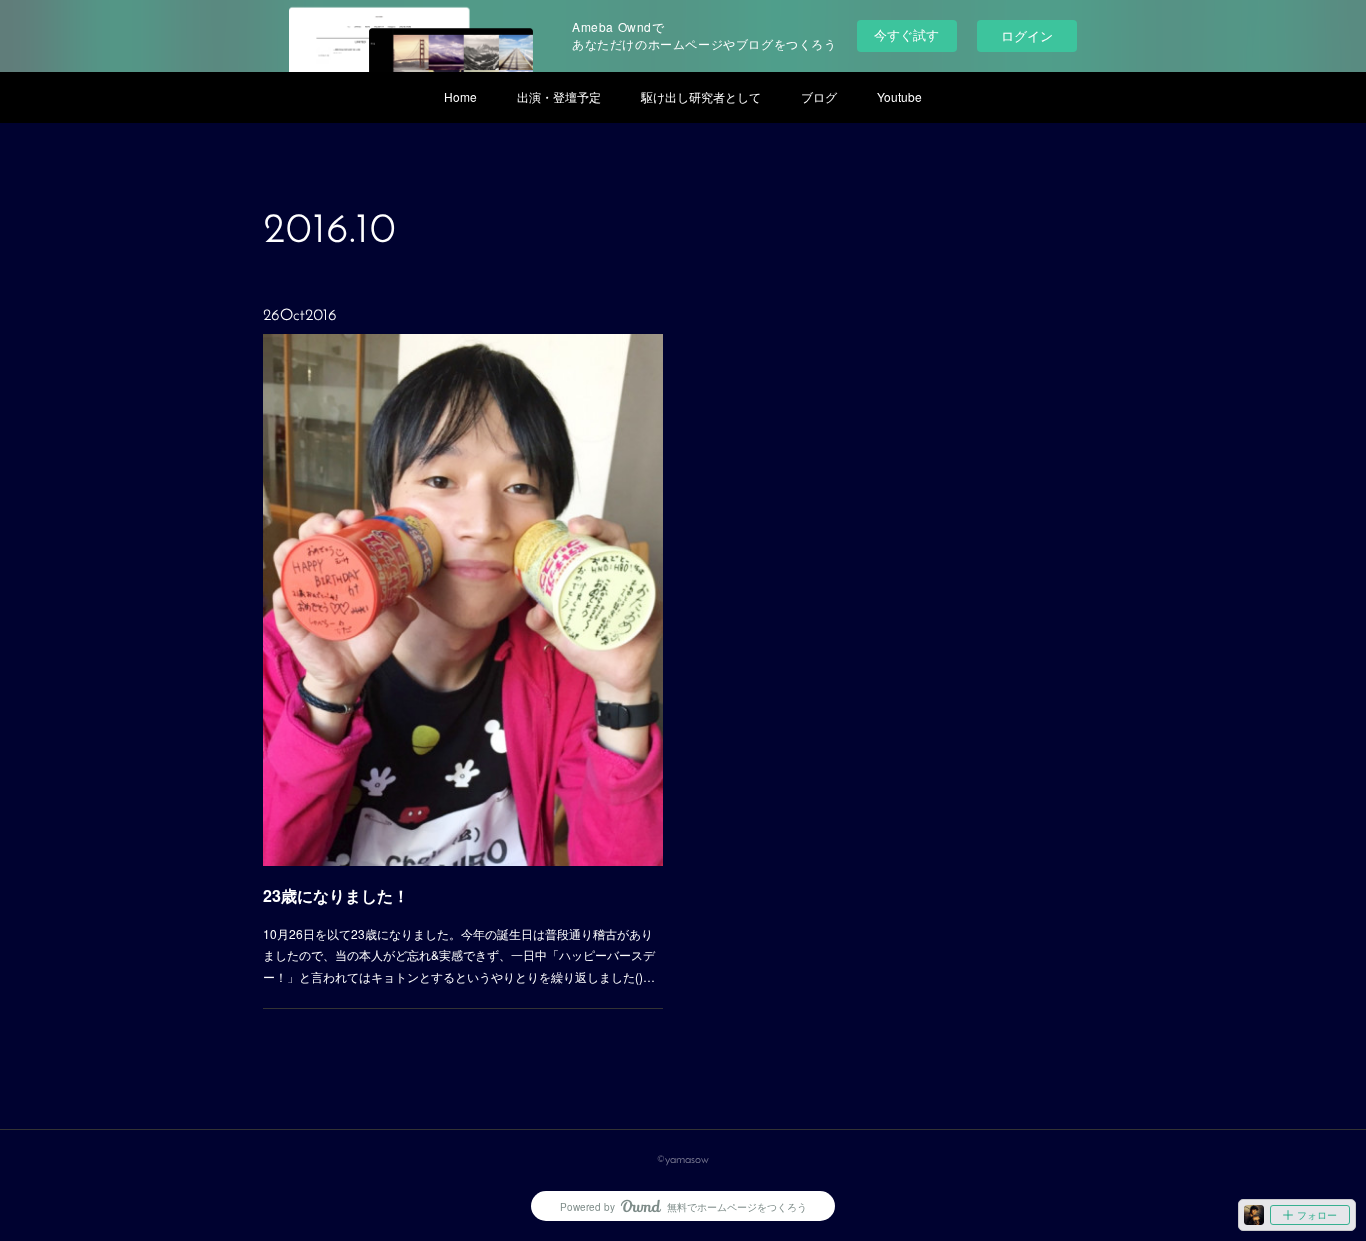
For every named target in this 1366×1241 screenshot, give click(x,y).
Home (460, 96)
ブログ (819, 96)
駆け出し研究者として (701, 96)
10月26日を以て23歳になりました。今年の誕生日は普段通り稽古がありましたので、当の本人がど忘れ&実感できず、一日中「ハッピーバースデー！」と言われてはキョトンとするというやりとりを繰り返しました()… (459, 955)
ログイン (1027, 35)
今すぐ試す (906, 34)
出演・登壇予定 (559, 96)
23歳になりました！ (336, 895)
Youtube (899, 96)
